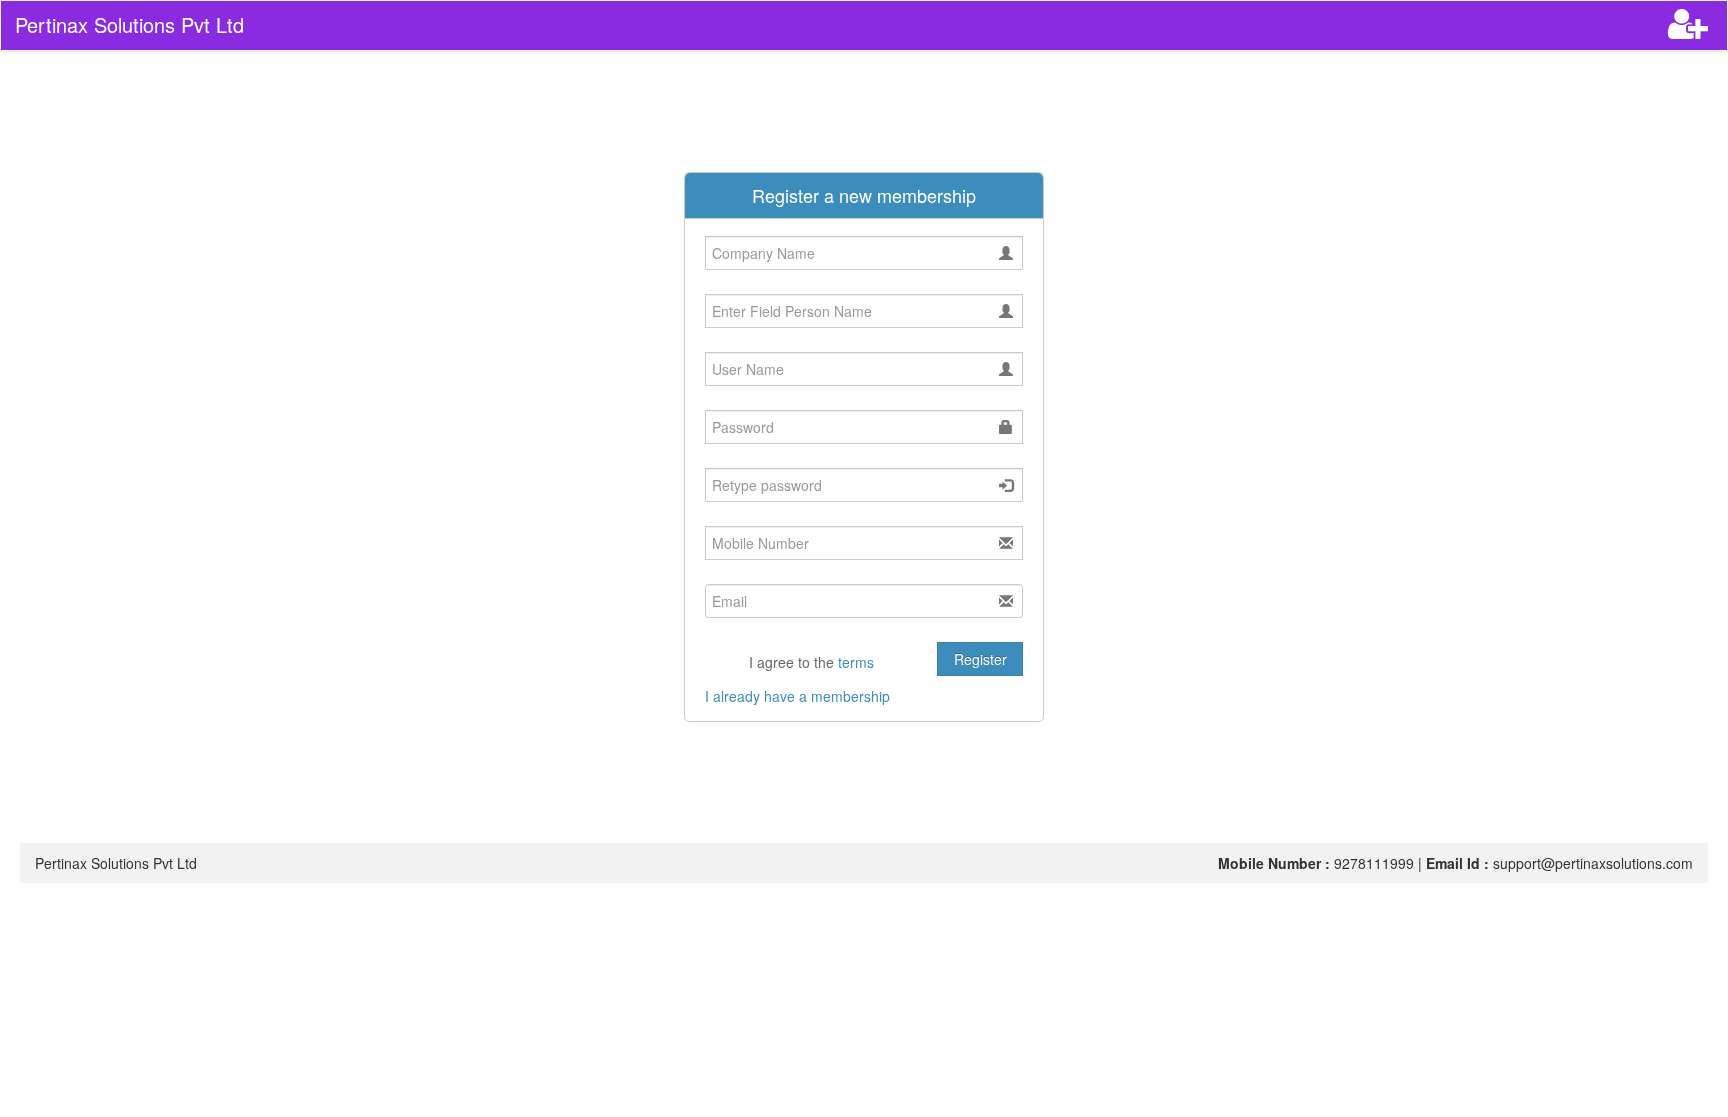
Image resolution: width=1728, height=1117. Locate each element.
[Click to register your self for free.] (1690, 30)
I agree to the (809, 662)
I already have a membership (797, 696)
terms (856, 662)
